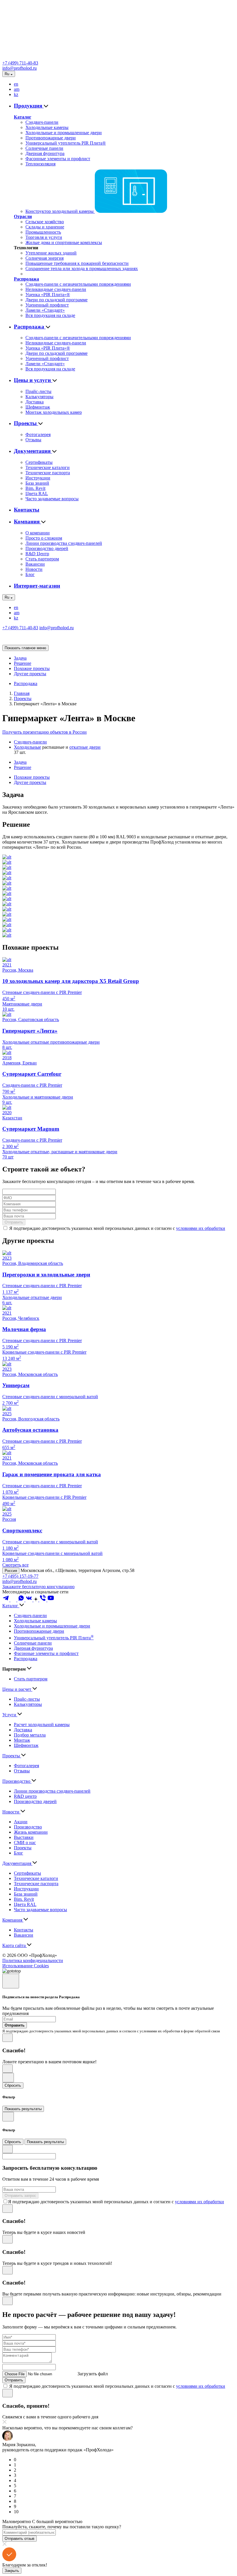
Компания (27, 522)
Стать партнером (42, 559)
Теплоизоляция (40, 164)
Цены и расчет (17, 1689)
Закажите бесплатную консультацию (38, 1587)
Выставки (24, 1837)
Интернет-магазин (37, 586)
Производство (17, 1781)
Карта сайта (15, 1945)
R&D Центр (37, 554)
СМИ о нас (25, 1842)
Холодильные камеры (47, 127)
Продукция (29, 106)
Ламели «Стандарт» (45, 310)
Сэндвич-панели (42, 122)
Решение (23, 663)
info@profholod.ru (20, 68)
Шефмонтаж (38, 407)
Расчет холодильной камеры (42, 1725)
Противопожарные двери (51, 138)
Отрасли (23, 216)
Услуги (10, 1715)
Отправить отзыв (20, 2539)
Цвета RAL (37, 493)
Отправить (14, 1222)
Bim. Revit (35, 488)
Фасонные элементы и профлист (58, 159)
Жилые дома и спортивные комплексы (64, 242)
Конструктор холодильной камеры (60, 211)
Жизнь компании (31, 1832)
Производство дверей (47, 548)
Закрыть (12, 2571)
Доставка (35, 402)
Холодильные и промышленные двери (64, 133)
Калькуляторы (39, 397)
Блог (30, 574)
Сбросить (13, 2085)
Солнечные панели (44, 148)
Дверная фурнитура (45, 153)
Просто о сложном (44, 538)
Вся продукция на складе (50, 315)
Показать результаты (23, 2109)
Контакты (27, 510)
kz (16, 94)
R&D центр (25, 1796)
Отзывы (33, 440)
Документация (33, 451)
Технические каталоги (48, 467)
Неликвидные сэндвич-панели (56, 289)
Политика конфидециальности (33, 1960)
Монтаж (22, 1740)
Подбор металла (30, 1735)
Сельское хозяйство (45, 222)
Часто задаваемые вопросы (52, 499)
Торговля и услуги (44, 237)
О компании (38, 533)
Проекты (26, 423)
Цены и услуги (33, 380)
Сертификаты (39, 462)
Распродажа (26, 279)
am (17, 89)
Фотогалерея (38, 434)
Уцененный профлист (47, 305)
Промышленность (43, 232)
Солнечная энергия (45, 258)
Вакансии (35, 564)
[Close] (11, 1981)
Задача (20, 658)
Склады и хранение (45, 227)
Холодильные (27, 747)
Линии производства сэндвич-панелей (64, 543)
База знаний (37, 483)
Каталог (23, 117)
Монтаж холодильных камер (54, 412)
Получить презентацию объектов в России (45, 732)
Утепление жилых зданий (51, 253)
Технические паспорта (48, 473)
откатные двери (85, 747)
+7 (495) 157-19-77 (20, 1576)
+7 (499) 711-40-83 (20, 63)
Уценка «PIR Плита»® (48, 295)
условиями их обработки (201, 1228)
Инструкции (38, 478)
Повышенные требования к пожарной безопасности (77, 263)
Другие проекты (30, 674)
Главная (22, 693)
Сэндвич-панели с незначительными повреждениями (78, 284)
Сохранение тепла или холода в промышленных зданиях (82, 269)
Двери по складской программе (57, 300)
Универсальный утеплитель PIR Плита (54, 1638)
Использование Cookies (26, 1966)
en (16, 84)
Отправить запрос (20, 2196)
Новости (34, 569)
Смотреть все (15, 1565)
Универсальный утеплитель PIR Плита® (66, 143)
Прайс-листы (38, 391)
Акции (21, 1822)
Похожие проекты (32, 668)
